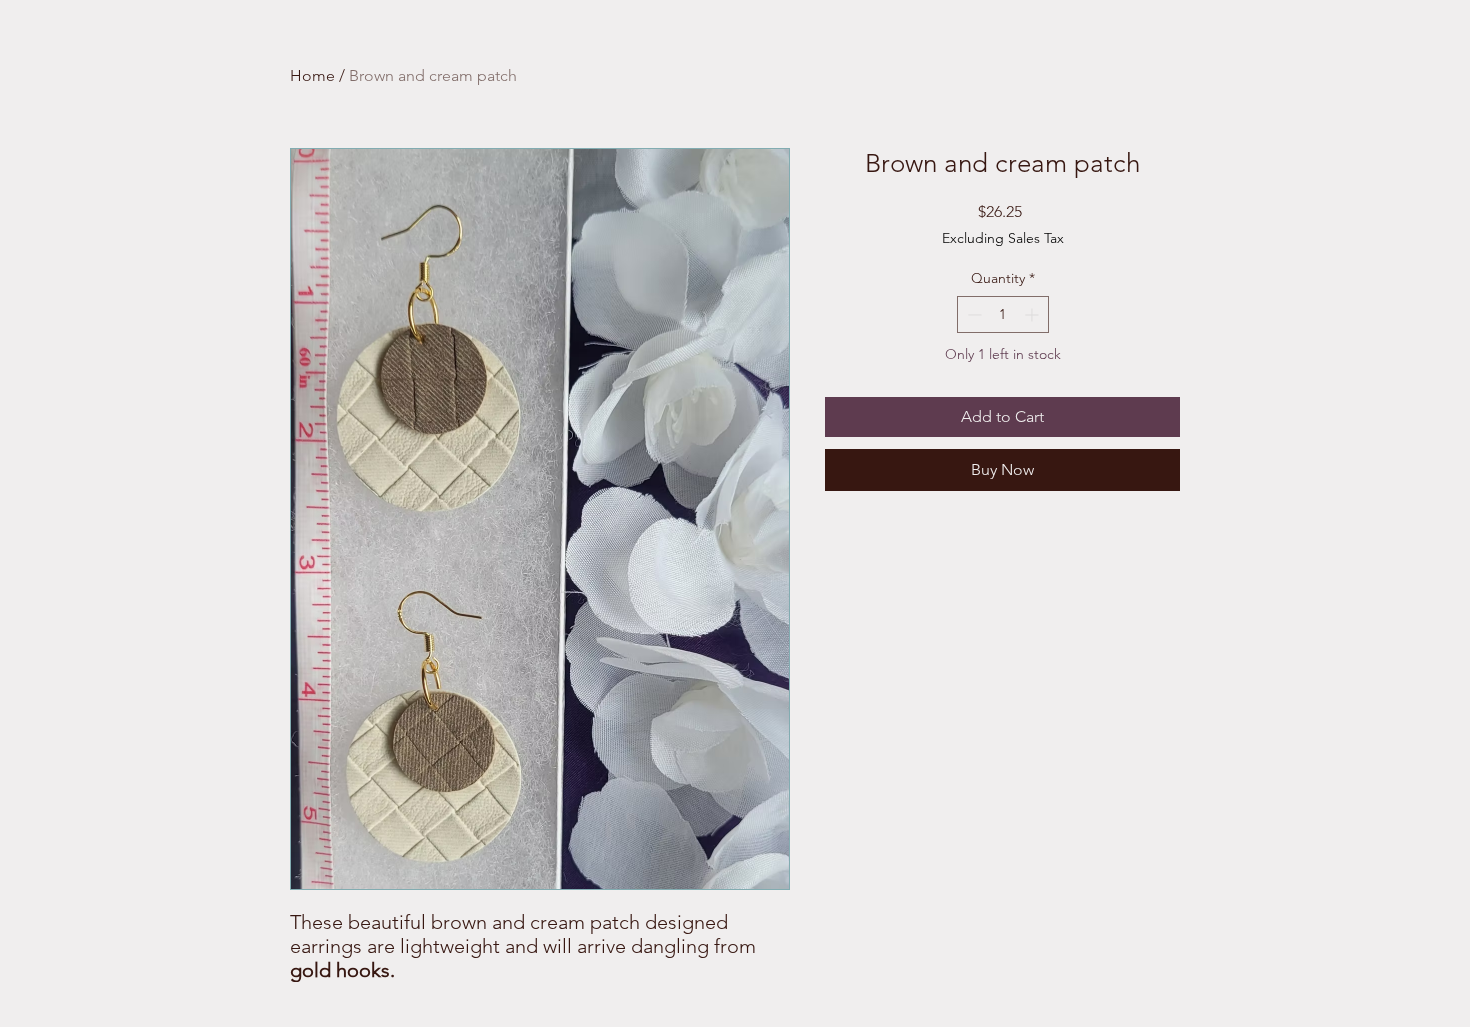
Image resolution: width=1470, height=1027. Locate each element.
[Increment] (1033, 314)
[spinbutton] (1003, 314)
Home (312, 75)
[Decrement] (972, 314)
